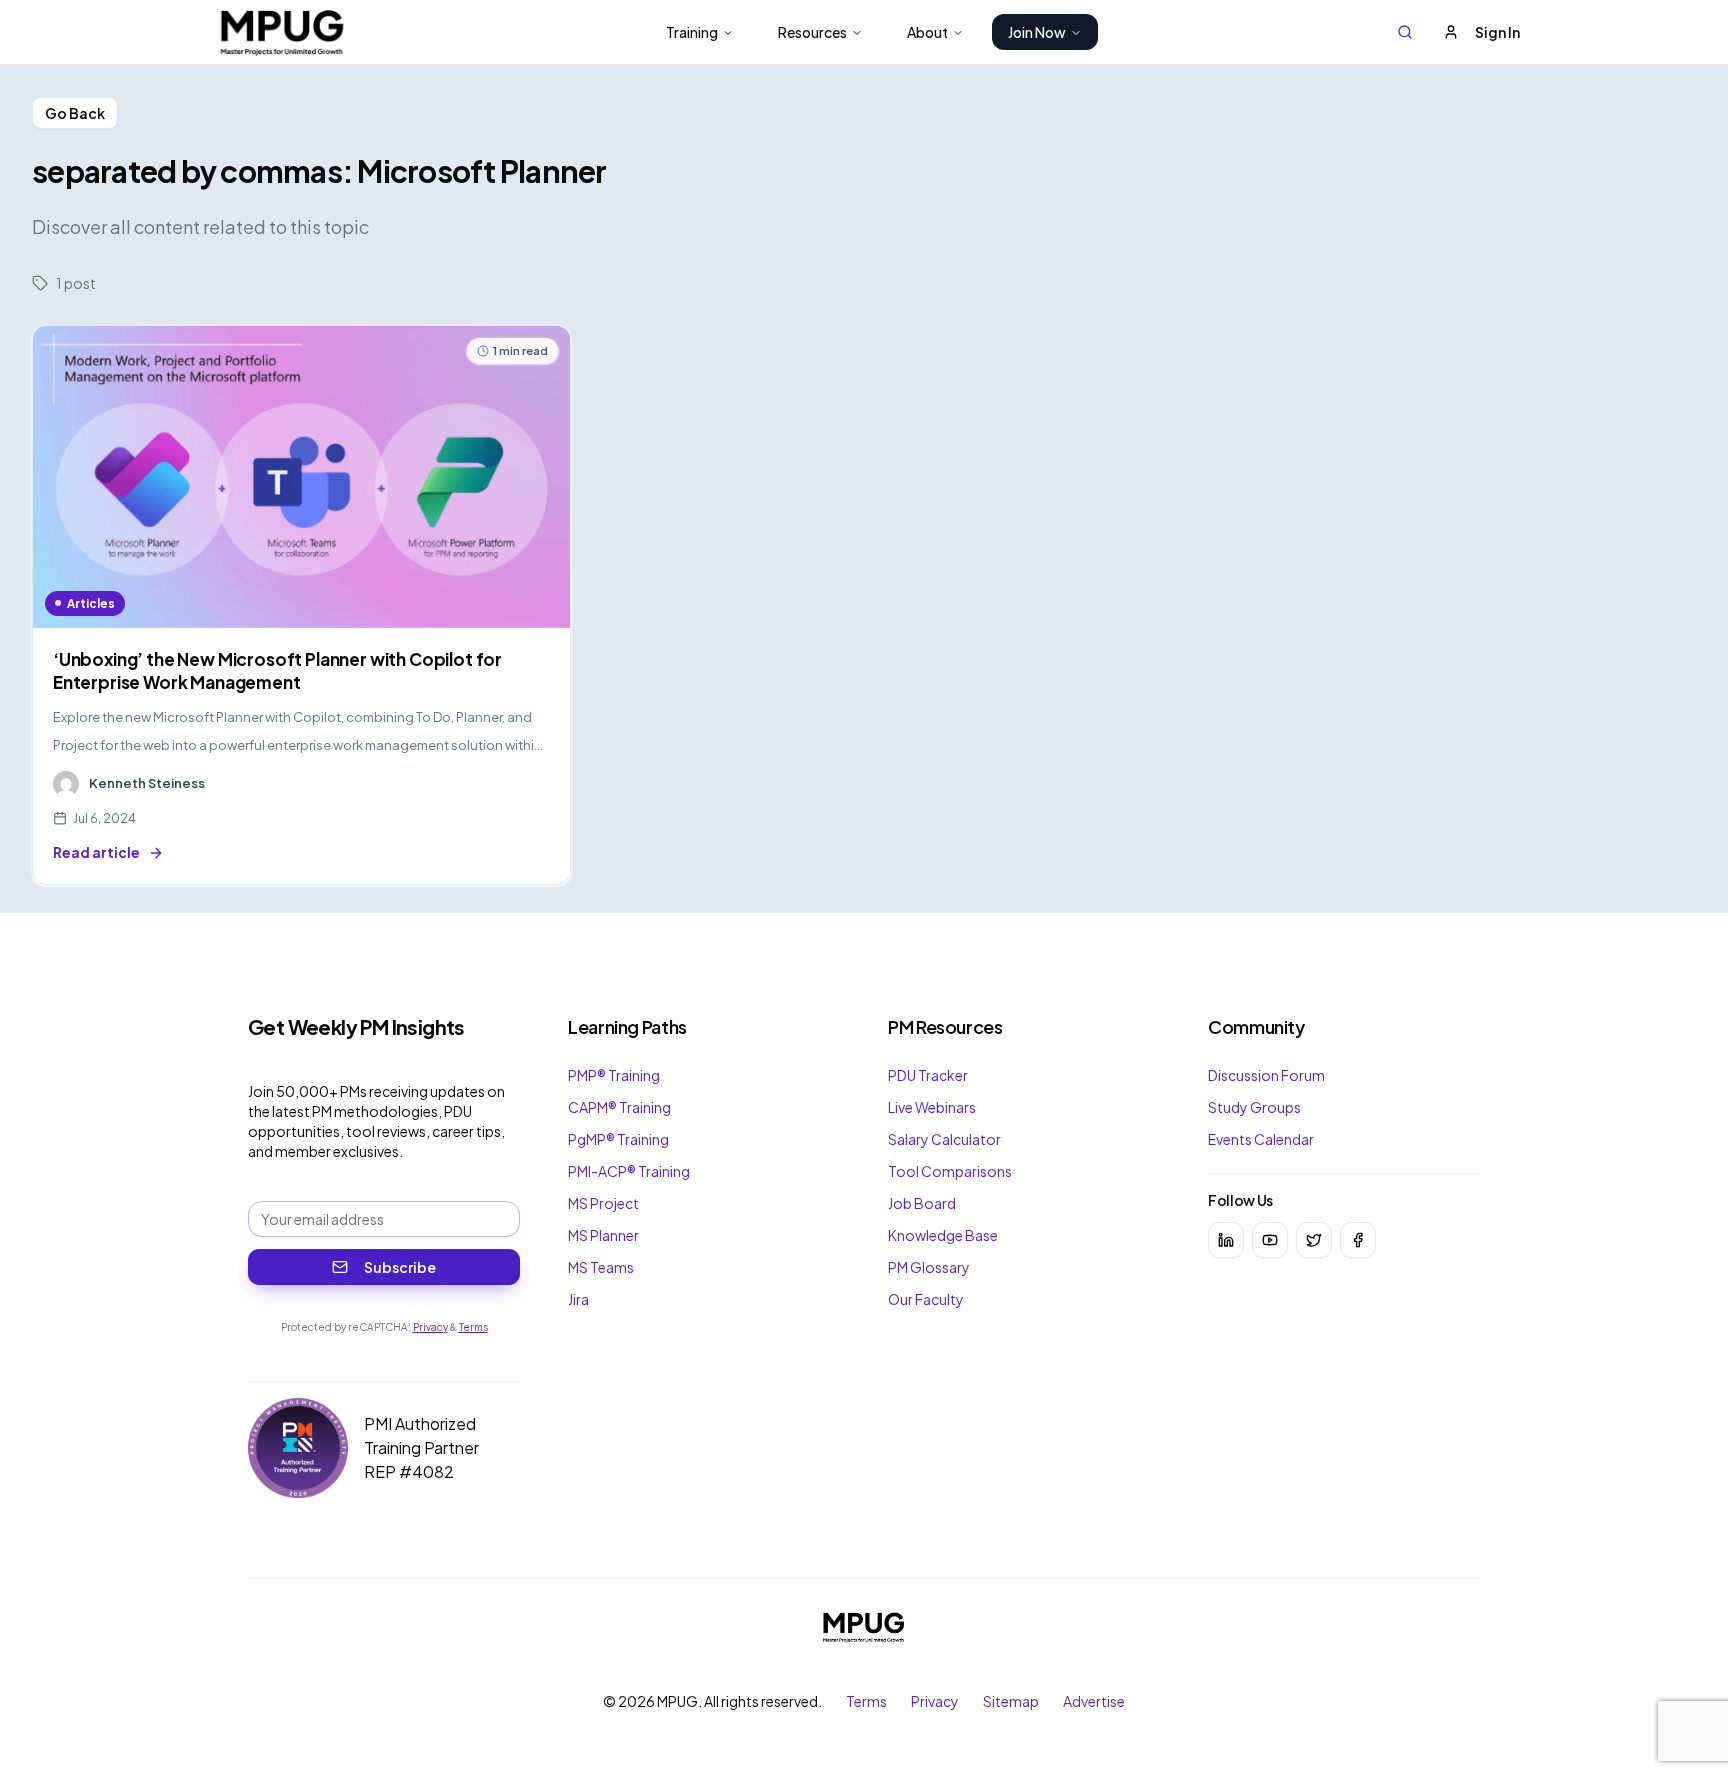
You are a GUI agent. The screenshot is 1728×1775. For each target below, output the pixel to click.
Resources (812, 32)
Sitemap (1011, 1701)
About (927, 32)
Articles (91, 603)
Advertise (1094, 1701)
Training (692, 32)
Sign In (1497, 32)
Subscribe (400, 1267)
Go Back (75, 113)
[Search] (1405, 32)
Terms (473, 1327)
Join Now (1037, 32)
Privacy (430, 1327)
